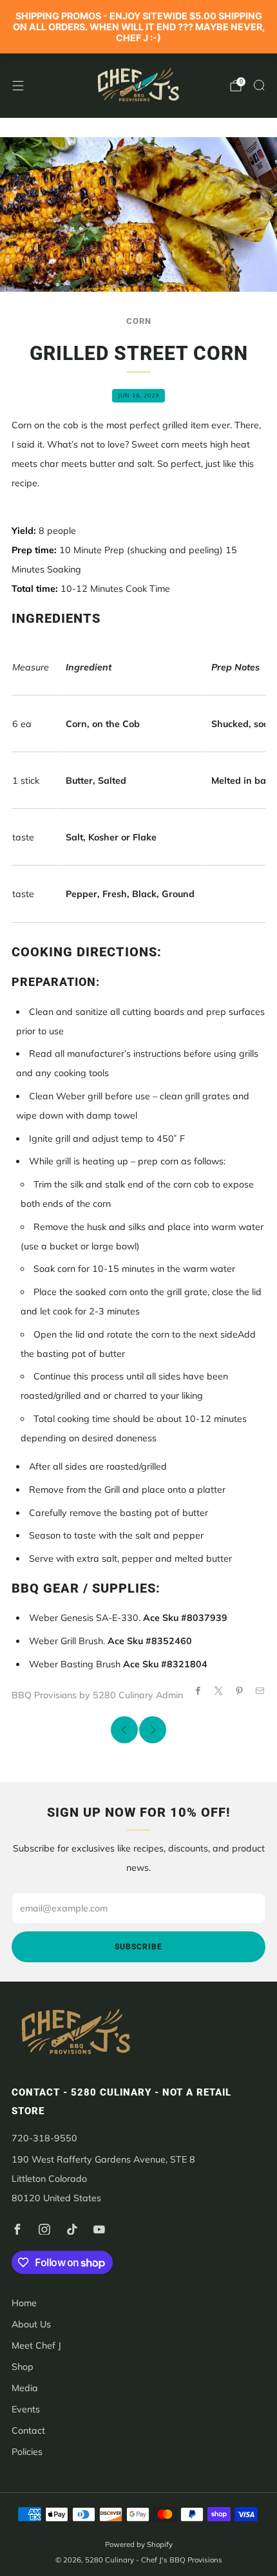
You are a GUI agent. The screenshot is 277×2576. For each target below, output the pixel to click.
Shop (23, 2367)
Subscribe (138, 1947)
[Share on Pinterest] (239, 1691)
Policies (27, 2452)
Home (24, 2303)
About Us (31, 2324)
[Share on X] (218, 1691)
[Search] (259, 85)
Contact (28, 2430)
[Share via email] (260, 1691)
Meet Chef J (36, 2345)
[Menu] (18, 86)
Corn (139, 321)
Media (25, 2388)
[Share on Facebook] (198, 1691)
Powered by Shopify (139, 2544)
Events (26, 2409)
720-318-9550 (44, 2138)
